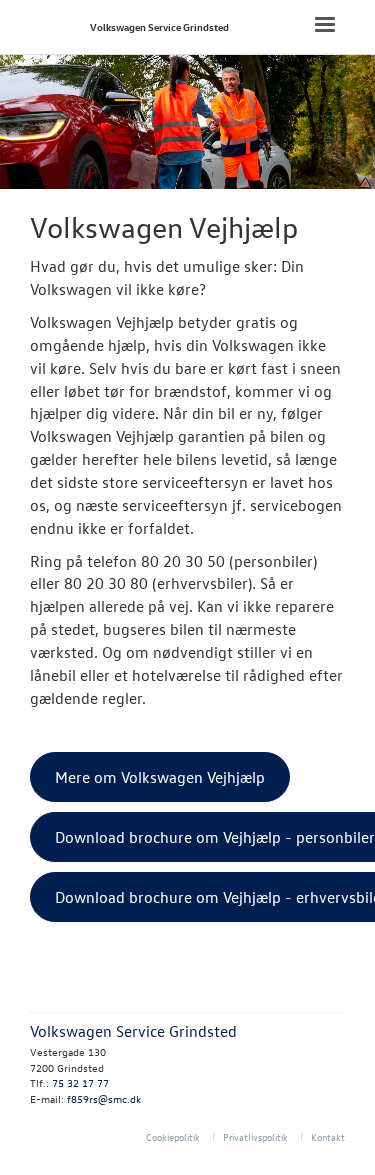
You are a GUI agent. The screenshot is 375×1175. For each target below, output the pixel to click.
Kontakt (328, 1136)
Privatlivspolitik (255, 1136)
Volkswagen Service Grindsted (159, 26)
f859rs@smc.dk (104, 1098)
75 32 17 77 (80, 1082)
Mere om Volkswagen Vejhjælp (160, 777)
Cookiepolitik (173, 1136)
